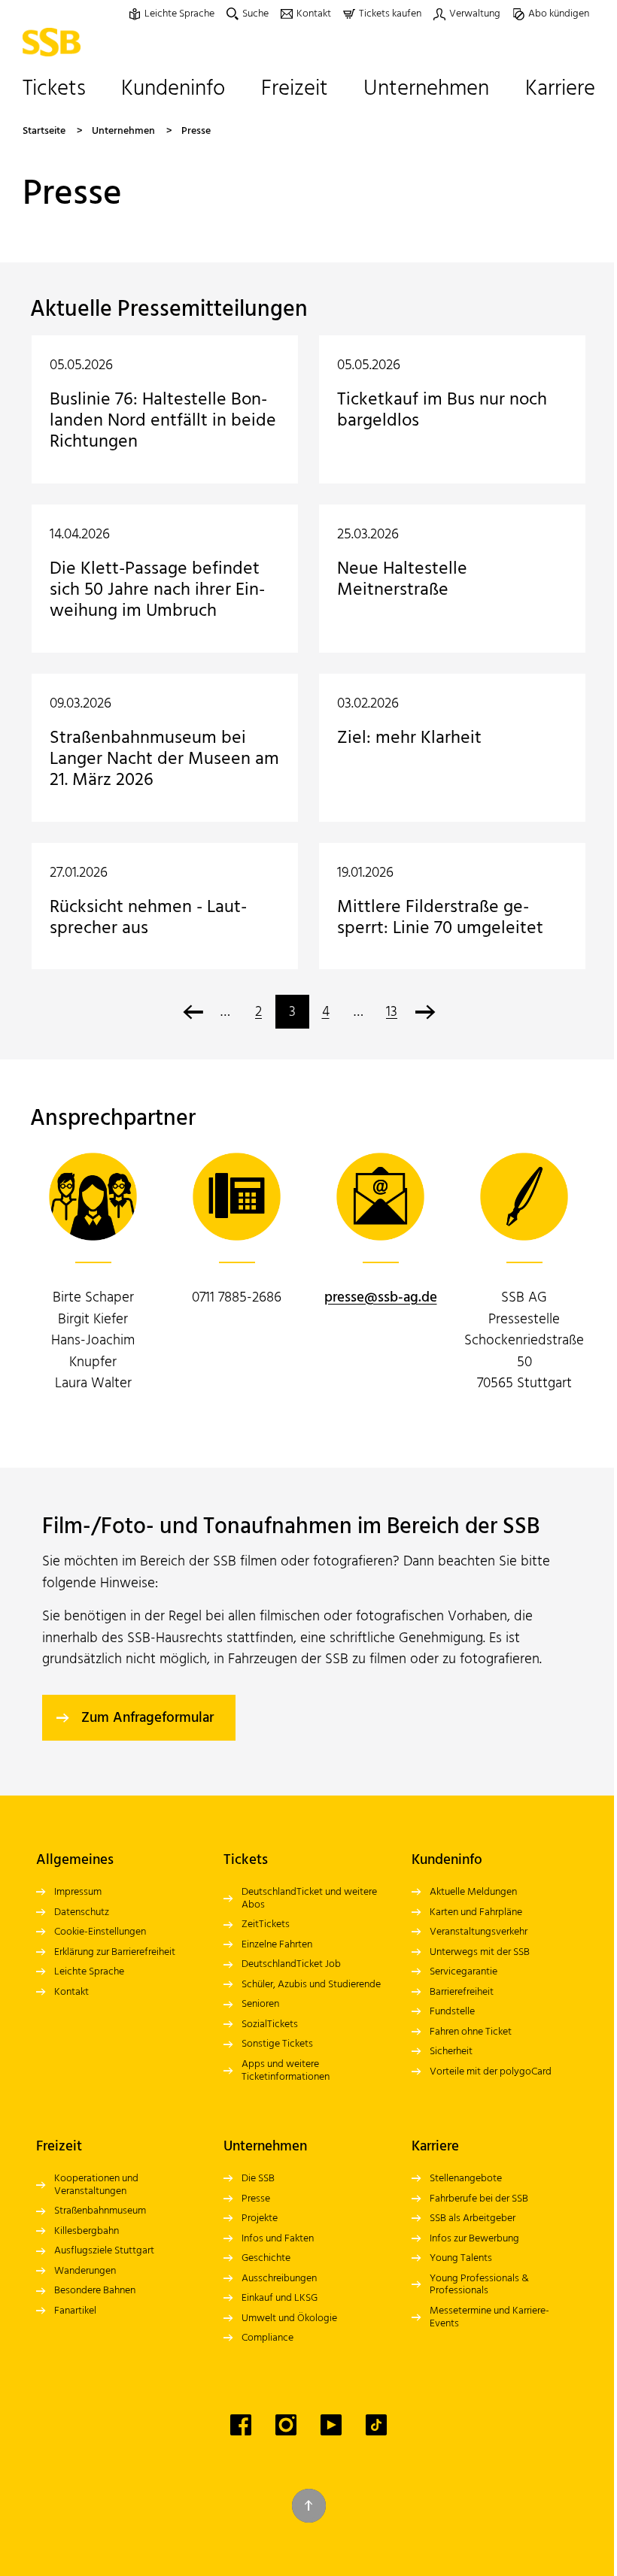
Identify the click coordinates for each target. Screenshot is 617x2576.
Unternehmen (123, 131)
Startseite (44, 131)
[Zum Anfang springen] (309, 2506)
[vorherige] (192, 1012)
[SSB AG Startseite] (55, 42)
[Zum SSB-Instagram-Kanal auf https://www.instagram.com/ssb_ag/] (286, 2425)
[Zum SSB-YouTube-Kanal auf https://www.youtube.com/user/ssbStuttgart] (331, 2425)
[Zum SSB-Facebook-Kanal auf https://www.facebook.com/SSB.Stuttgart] (241, 2425)
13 (392, 1012)
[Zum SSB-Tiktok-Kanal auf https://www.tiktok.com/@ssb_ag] (376, 2425)
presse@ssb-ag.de (381, 1298)
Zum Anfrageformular (147, 1718)
